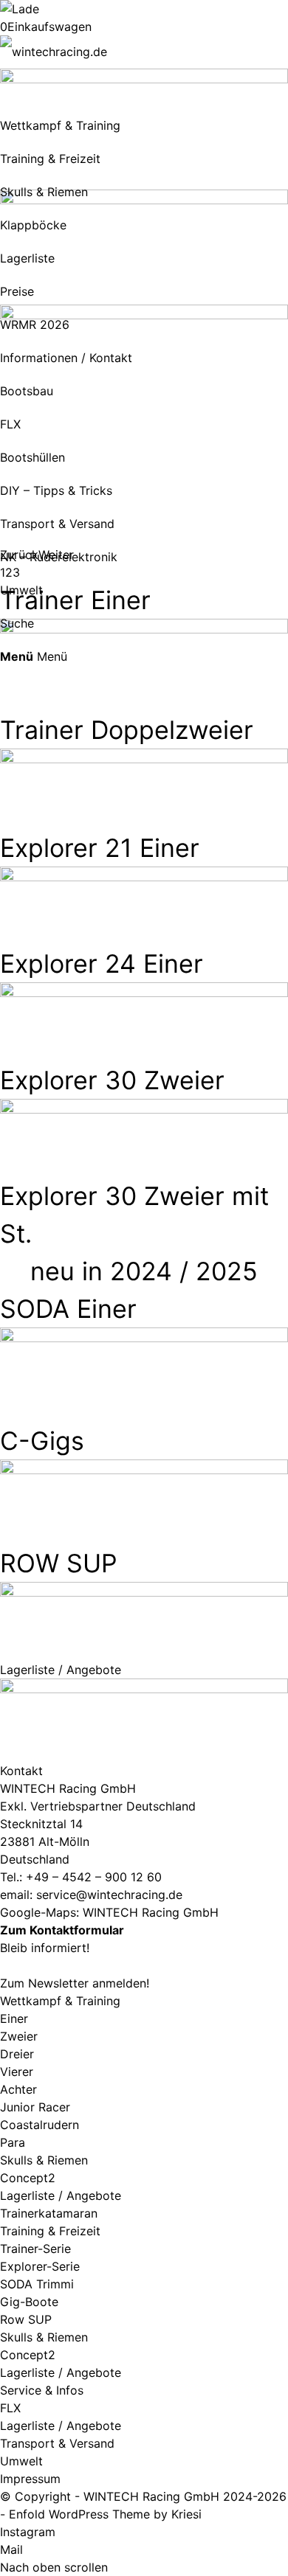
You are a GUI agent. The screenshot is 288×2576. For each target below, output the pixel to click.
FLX (10, 2408)
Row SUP (26, 2319)
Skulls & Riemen (44, 2160)
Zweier (19, 2036)
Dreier (17, 2054)
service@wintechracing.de (109, 1895)
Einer (14, 2018)
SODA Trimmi (37, 2284)
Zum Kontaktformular (62, 1930)
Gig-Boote (29, 2302)
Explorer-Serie (40, 2266)
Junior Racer (35, 2107)
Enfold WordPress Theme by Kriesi (105, 2514)
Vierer (17, 2072)
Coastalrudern (40, 2125)
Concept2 (28, 2178)
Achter (18, 2089)
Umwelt (21, 2461)
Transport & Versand (57, 2443)
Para (13, 2142)
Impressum (30, 2479)
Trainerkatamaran (49, 2213)
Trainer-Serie (35, 2249)
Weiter (56, 555)
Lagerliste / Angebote (61, 2195)
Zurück (19, 555)
